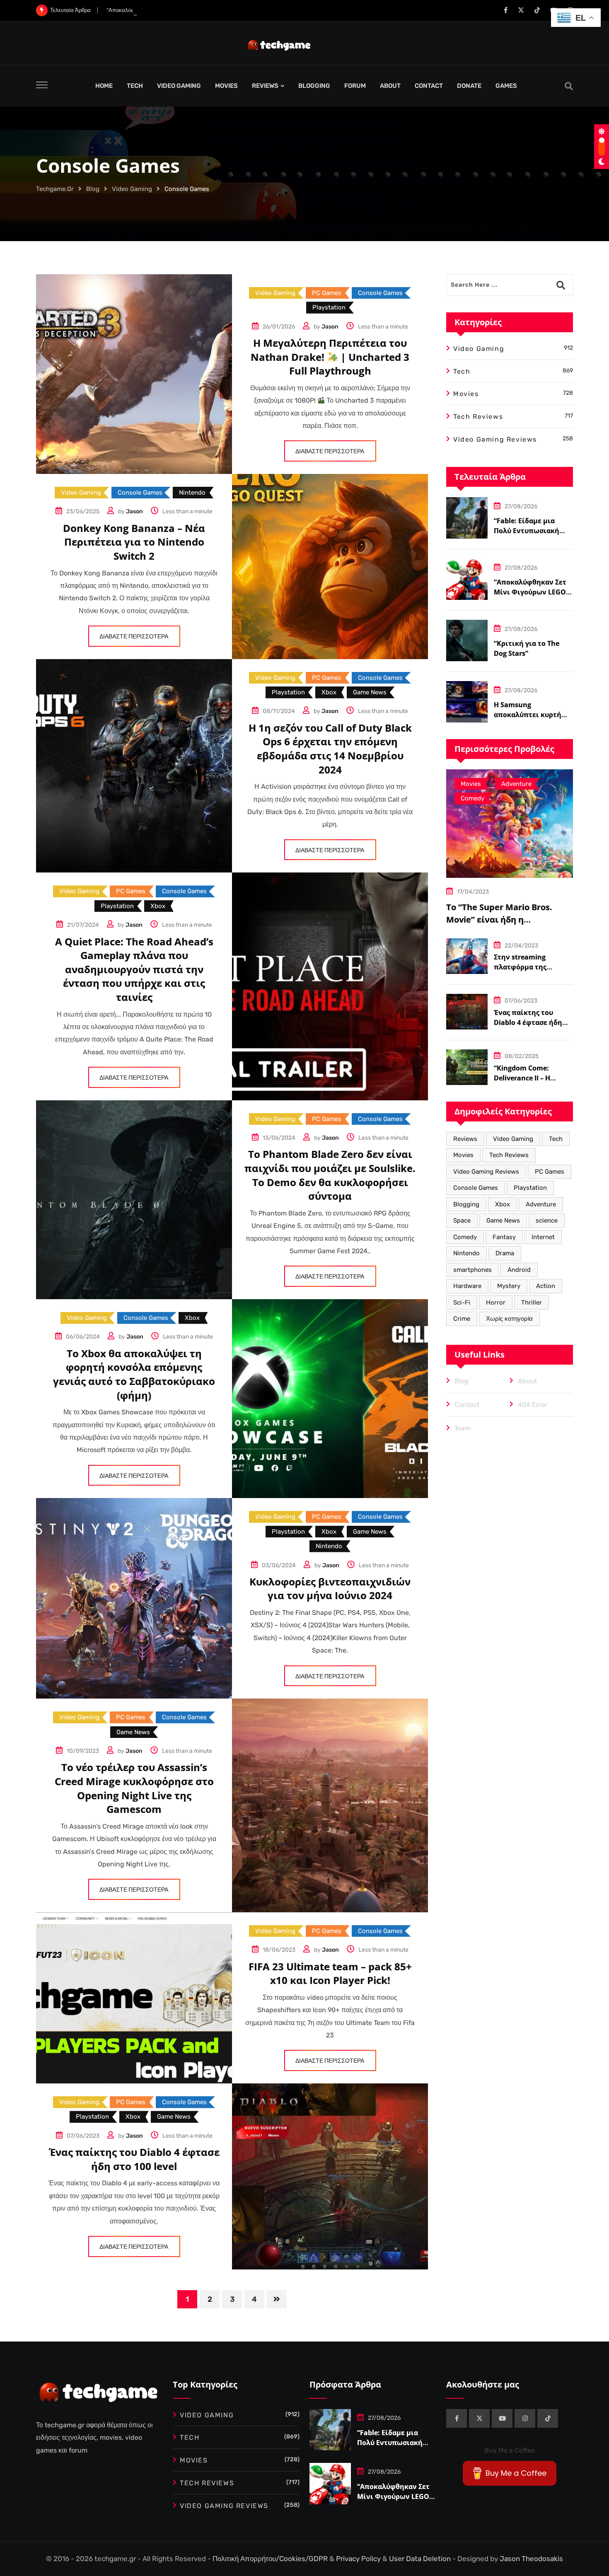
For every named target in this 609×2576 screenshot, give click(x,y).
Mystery (509, 1286)
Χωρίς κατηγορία (509, 1319)
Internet (543, 1237)
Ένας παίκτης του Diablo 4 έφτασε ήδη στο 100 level (134, 2159)
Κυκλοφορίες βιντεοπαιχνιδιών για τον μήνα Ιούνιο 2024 (330, 1589)
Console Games (476, 1188)
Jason (330, 327)
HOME (104, 86)
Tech (556, 1139)
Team (463, 1428)
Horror (496, 1302)
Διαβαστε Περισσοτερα (330, 451)
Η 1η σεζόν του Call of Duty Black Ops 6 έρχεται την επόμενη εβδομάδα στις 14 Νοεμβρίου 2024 (330, 749)
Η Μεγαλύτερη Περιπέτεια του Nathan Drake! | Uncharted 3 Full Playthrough (330, 357)
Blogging (466, 1204)
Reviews (465, 1139)
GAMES (506, 86)
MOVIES (226, 86)
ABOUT (390, 86)
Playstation (530, 1188)
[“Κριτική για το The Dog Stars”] (467, 640)
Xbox (503, 1204)
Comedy (465, 1237)
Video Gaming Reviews (486, 1172)
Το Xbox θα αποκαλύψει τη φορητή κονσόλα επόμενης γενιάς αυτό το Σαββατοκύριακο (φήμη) (134, 1374)
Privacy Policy (359, 2559)
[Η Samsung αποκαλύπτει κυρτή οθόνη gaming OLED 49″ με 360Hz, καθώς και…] (467, 702)
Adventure (541, 1204)
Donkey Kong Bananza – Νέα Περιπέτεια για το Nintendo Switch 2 (134, 542)
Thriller (532, 1302)
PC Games (550, 1172)
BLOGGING (314, 86)
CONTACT (429, 86)
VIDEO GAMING (179, 86)
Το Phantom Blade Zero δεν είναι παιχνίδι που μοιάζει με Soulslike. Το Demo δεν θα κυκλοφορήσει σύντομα (330, 1175)
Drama (505, 1253)
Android (519, 1270)
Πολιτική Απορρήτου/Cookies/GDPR (271, 2559)
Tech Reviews (509, 1155)
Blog (462, 1381)
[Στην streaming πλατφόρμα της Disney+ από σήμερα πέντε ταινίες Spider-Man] (467, 956)
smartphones (472, 1270)
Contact (467, 1405)
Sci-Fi (462, 1302)
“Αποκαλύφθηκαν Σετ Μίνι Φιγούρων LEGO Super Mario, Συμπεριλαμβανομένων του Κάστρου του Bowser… (234, 10)
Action (546, 1286)
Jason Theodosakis (531, 2559)
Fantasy (504, 1237)
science (547, 1220)
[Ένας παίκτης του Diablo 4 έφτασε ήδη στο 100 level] (467, 1012)
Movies (463, 1155)
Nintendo (466, 1253)
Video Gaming (513, 1139)
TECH (135, 86)
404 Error (533, 1405)
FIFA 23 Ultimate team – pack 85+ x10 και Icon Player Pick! (330, 1973)
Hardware (467, 1286)
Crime (462, 1319)
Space (462, 1220)
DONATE (469, 86)
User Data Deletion (421, 2559)
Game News (503, 1220)
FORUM (355, 86)
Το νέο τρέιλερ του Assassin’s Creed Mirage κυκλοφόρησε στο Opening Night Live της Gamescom (134, 1788)
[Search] (569, 86)
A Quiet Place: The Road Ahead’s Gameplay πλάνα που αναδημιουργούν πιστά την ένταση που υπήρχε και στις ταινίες (134, 969)
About (527, 1381)
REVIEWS (265, 86)
